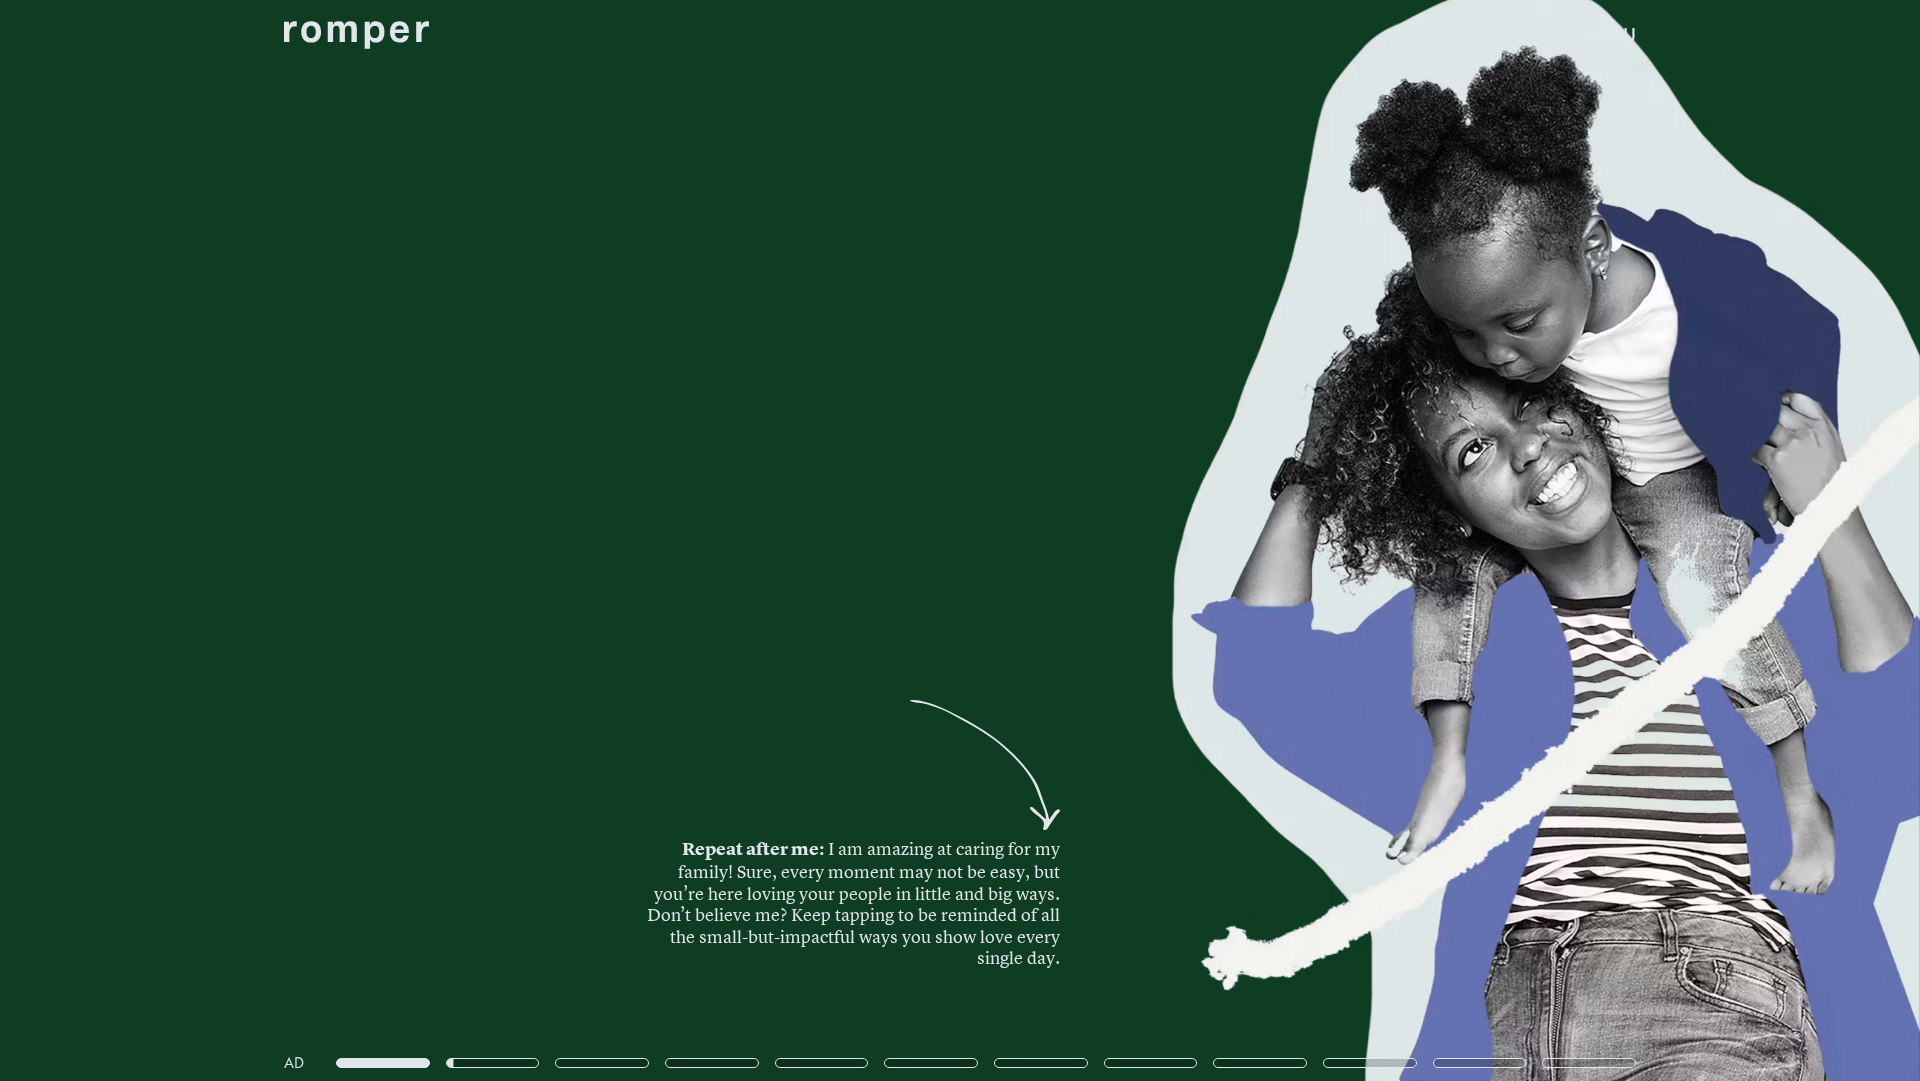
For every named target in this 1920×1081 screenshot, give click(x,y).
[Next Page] (1277, 540)
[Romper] (356, 35)
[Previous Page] (317, 540)
